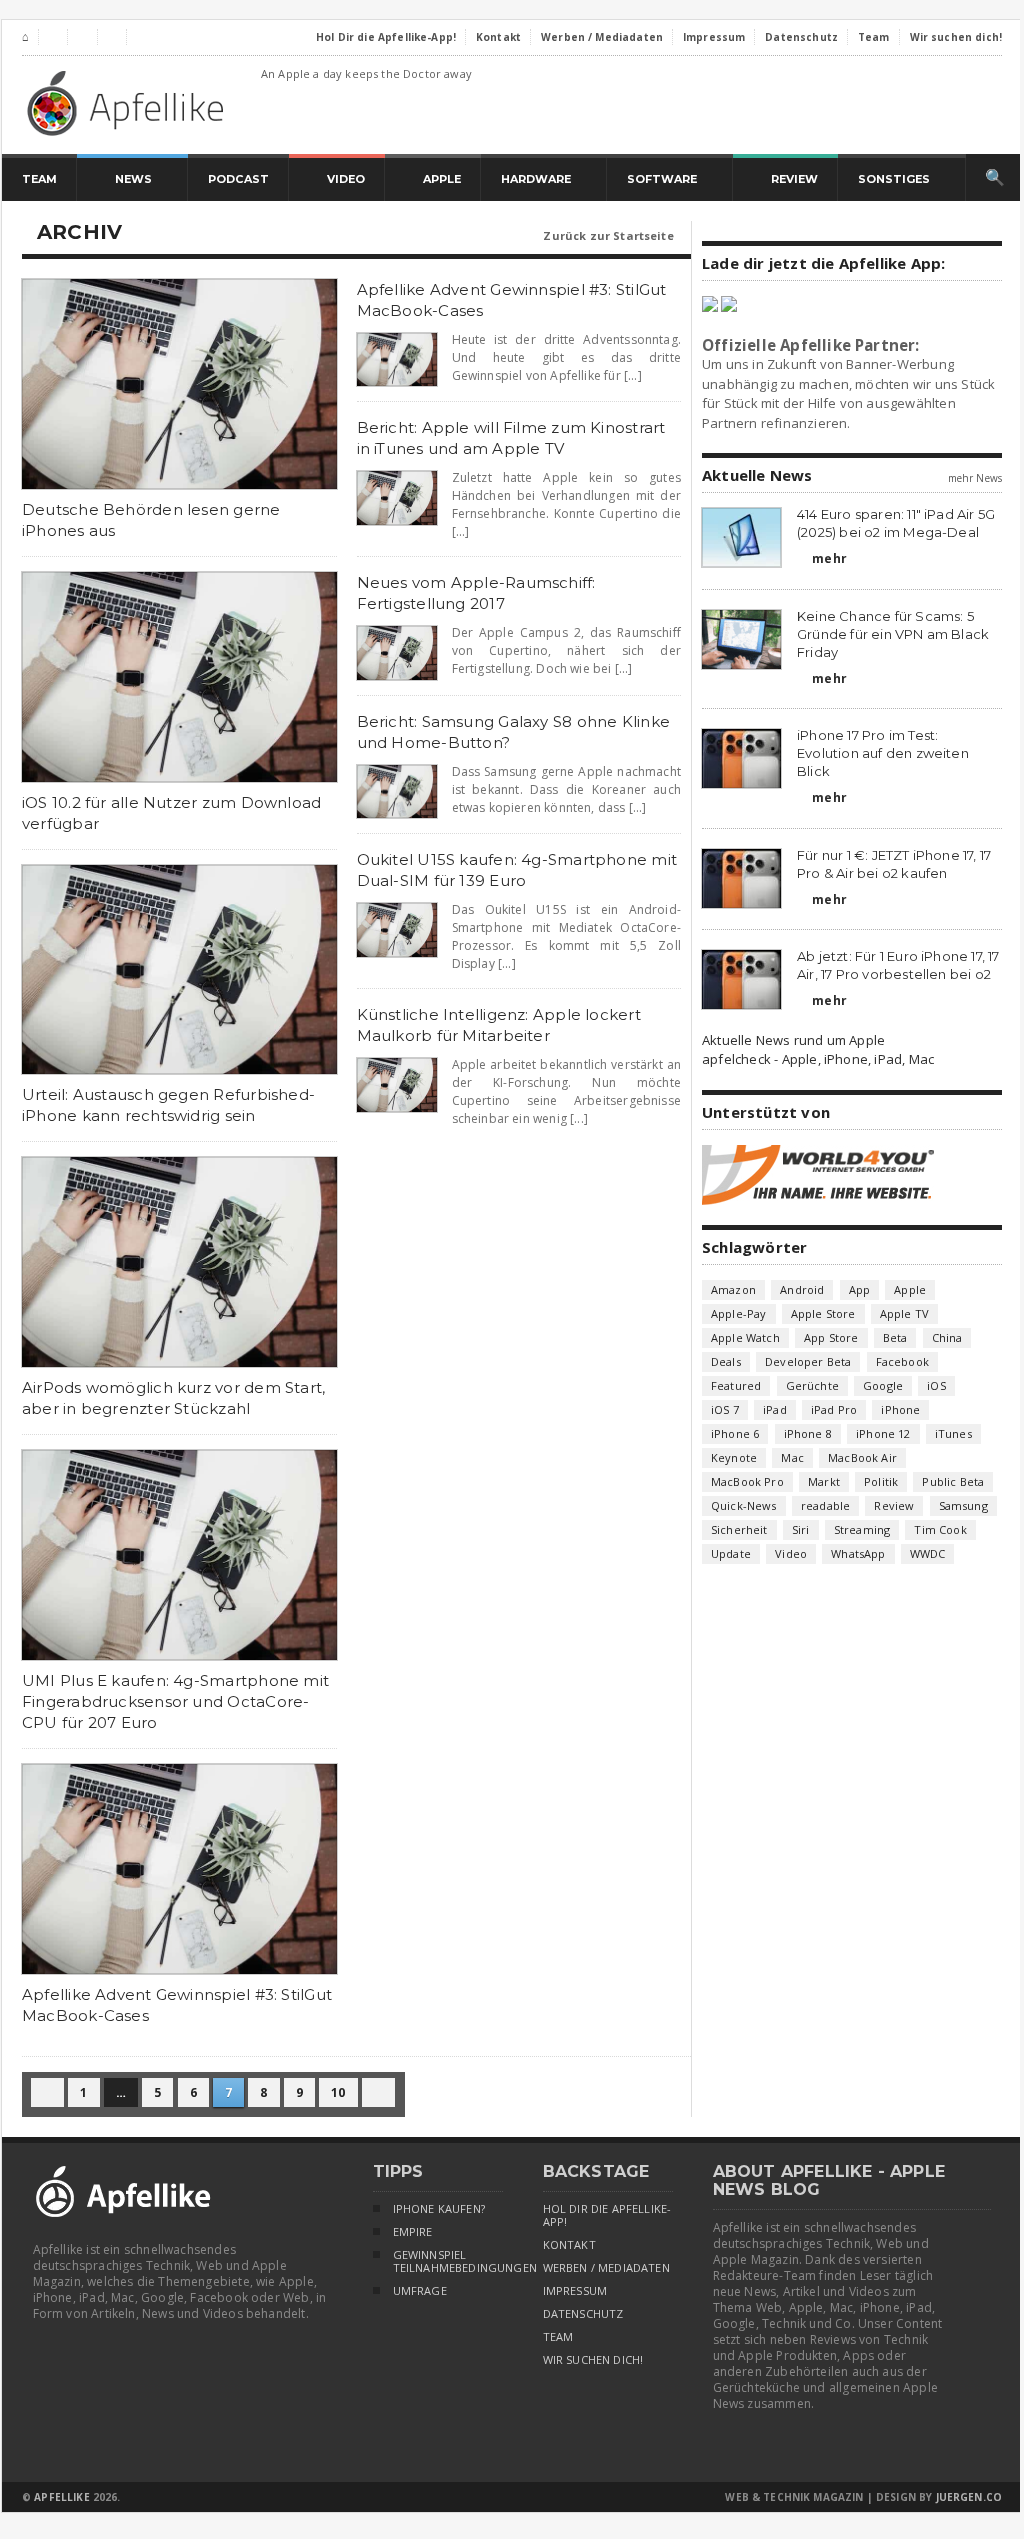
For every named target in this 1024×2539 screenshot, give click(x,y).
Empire (413, 2232)
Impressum (575, 2291)
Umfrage (420, 2291)
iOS (936, 1385)
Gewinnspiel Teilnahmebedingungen (448, 2261)
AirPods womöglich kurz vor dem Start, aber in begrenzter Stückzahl (173, 1398)
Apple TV (904, 1313)
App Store (831, 1337)
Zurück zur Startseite (617, 235)
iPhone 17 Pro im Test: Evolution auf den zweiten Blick (883, 753)
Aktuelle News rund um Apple (793, 1040)
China (947, 1337)
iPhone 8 (808, 1433)
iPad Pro (834, 1409)
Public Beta (953, 1481)
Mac (792, 1457)
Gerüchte (812, 1385)
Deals (726, 1361)
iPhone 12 (883, 1433)
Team (558, 2337)
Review (894, 1505)
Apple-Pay (739, 1313)
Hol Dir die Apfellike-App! (607, 2215)
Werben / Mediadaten (606, 2268)
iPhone (900, 1409)
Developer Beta (808, 1361)
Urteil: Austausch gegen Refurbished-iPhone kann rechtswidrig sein (168, 1105)
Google (883, 1385)
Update (731, 1553)
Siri (801, 1529)
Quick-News (744, 1505)
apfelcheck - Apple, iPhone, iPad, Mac (818, 1059)
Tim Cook (940, 1529)
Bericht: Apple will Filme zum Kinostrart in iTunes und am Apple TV (511, 438)
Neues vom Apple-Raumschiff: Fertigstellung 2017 (476, 593)
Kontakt (569, 2245)
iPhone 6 (735, 1433)
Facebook (902, 1361)
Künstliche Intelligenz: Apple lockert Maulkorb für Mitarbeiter (499, 1025)
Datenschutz (583, 2314)
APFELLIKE (61, 2497)
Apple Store (823, 1313)
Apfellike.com (129, 102)
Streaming (862, 1529)
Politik (881, 1481)
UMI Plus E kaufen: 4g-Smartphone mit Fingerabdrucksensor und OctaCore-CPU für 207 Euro (175, 1701)
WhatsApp (858, 1553)
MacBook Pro (747, 1481)
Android (802, 1289)
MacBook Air (862, 1457)
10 (338, 2092)
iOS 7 (725, 1409)
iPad (775, 1409)
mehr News (975, 478)
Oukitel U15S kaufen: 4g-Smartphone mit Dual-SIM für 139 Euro (517, 870)
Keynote (734, 1457)
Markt (824, 1481)
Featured (736, 1385)
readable (825, 1505)
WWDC (928, 1553)
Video (791, 1553)
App (860, 1289)
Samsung (963, 1505)
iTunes (953, 1433)
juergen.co (969, 2497)
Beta (895, 1337)
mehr (822, 558)
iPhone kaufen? (439, 2209)
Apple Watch (745, 1337)
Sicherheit (739, 1529)
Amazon (733, 1289)
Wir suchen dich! (593, 2360)
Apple (910, 1289)
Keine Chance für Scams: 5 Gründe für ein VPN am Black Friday (893, 634)
